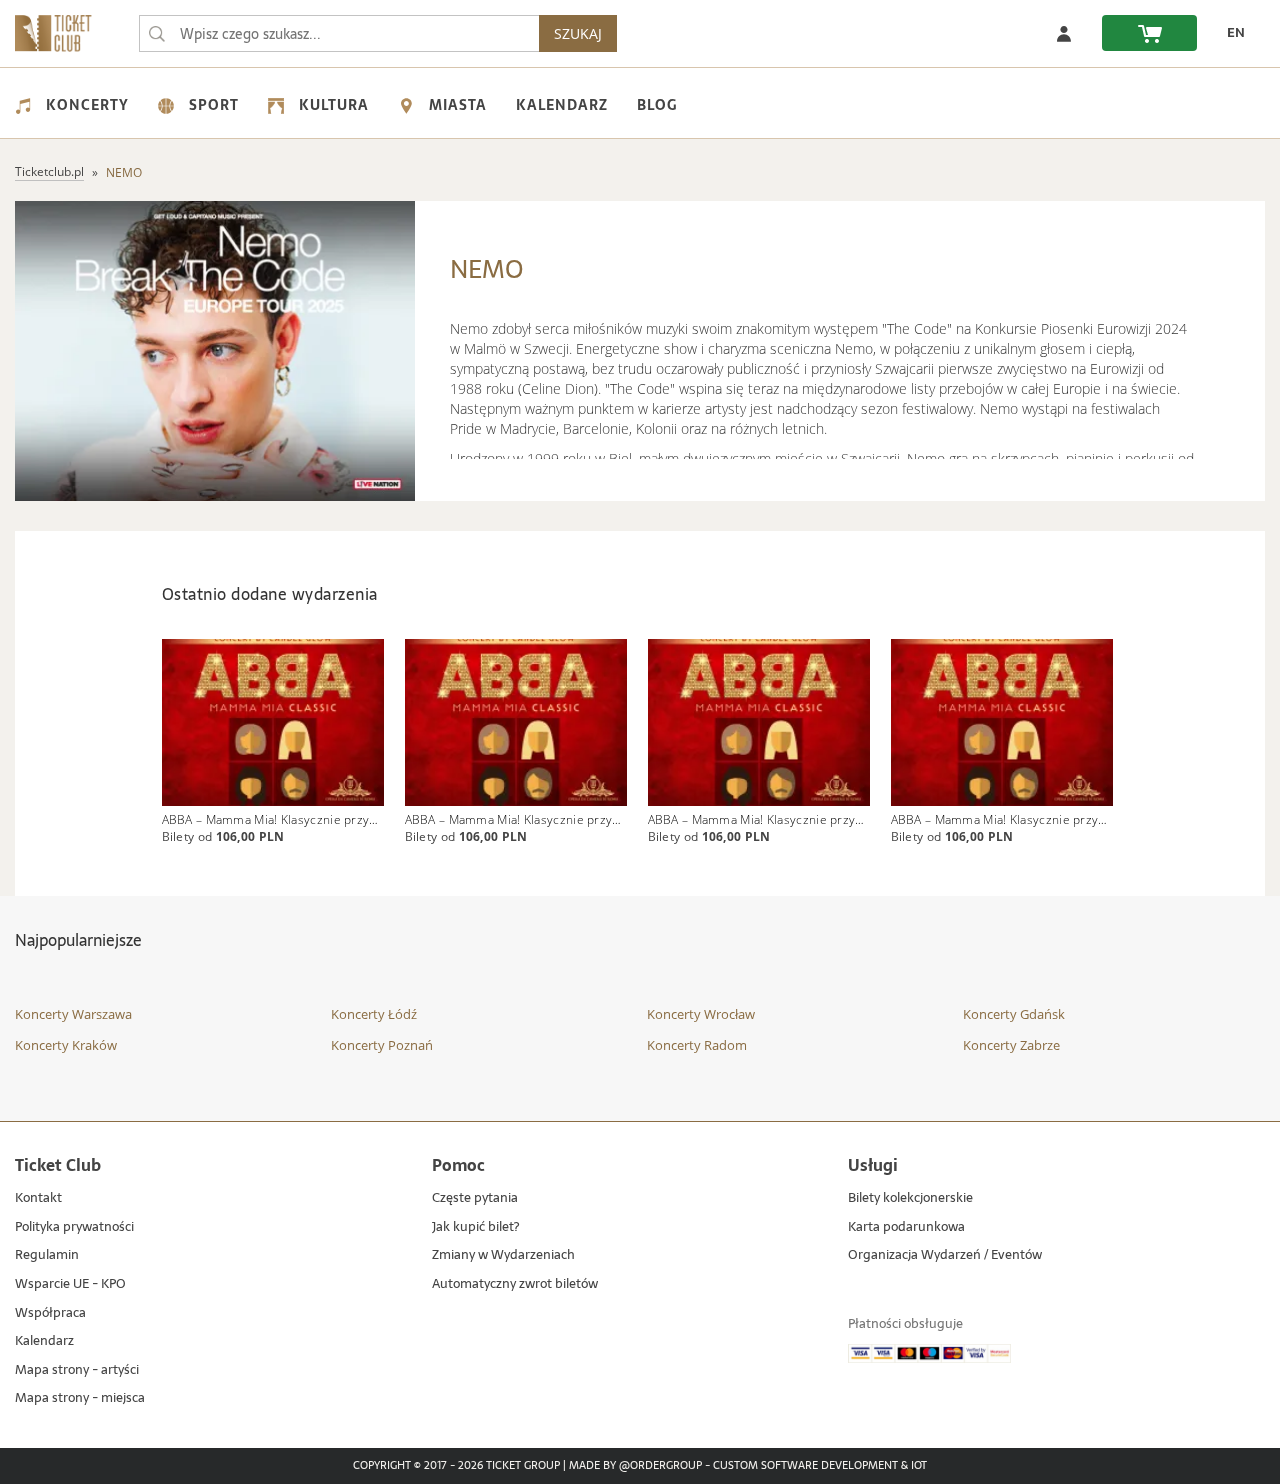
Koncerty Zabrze (1011, 1045)
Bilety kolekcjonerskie (910, 1198)
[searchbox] (339, 33)
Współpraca (50, 1313)
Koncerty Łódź (374, 1014)
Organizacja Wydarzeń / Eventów (945, 1255)
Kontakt (38, 1198)
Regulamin (47, 1255)
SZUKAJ (578, 33)
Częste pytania (475, 1198)
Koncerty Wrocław (701, 1014)
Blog (657, 105)
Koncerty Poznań (382, 1045)
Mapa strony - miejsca (80, 1398)
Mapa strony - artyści (77, 1370)
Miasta (458, 105)
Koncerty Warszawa (73, 1014)
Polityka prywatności (74, 1227)
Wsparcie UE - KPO (70, 1284)
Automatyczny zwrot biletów (515, 1284)
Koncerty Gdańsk (1014, 1014)
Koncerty (87, 105)
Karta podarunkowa (906, 1227)
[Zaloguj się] (1064, 33)
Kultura (334, 105)
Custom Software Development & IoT (820, 1466)
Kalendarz (562, 105)
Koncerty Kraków (66, 1045)
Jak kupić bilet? (475, 1227)
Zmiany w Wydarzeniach (503, 1255)
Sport (214, 105)
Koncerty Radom (697, 1045)
